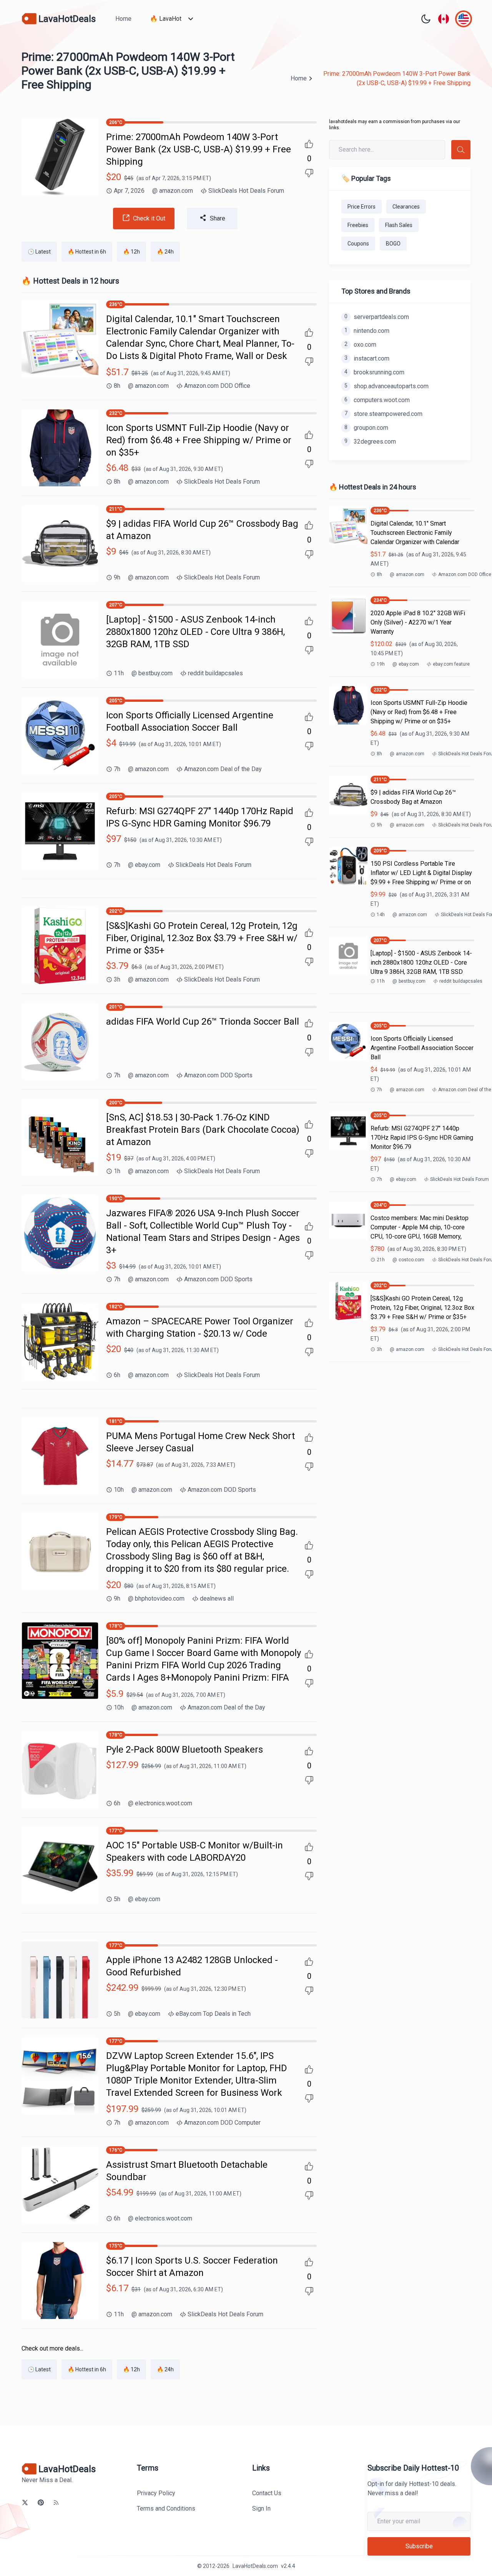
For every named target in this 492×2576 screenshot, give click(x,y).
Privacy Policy (156, 2493)
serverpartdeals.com (377, 317)
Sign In (261, 2508)
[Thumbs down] (309, 173)
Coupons (358, 244)
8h (117, 386)
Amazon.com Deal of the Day (223, 769)
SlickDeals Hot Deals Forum (246, 191)
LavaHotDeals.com (255, 2566)
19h (381, 664)
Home (123, 19)
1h (117, 1171)
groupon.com (366, 428)
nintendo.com (367, 331)
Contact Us (267, 2493)
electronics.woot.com (160, 1803)
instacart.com (367, 358)
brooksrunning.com (374, 372)
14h (381, 915)
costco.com (408, 1260)
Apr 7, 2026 (129, 191)
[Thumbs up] (309, 144)
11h (119, 673)
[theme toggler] (426, 19)
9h (117, 577)
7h (117, 769)
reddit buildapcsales (215, 673)
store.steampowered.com (383, 414)
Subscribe (419, 2546)
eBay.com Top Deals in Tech (213, 2014)
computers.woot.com (377, 400)
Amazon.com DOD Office (217, 386)
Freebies (358, 225)
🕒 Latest (39, 252)
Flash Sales (399, 225)
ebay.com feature (451, 664)
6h (117, 1375)
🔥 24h (165, 252)
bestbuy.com (152, 673)
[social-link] (25, 2503)
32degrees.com (370, 442)
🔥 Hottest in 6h (87, 252)
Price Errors (362, 207)
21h (381, 1260)
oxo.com (360, 345)
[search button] (461, 150)
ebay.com (144, 865)
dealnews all (217, 1599)
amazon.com (173, 191)
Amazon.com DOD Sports (218, 1075)
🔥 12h (131, 252)
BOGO (393, 244)
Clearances (406, 207)
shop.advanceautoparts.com (386, 386)
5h (117, 1899)
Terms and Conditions (166, 2508)
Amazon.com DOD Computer (222, 2123)
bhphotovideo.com (156, 1599)
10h (119, 1490)
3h (117, 979)
